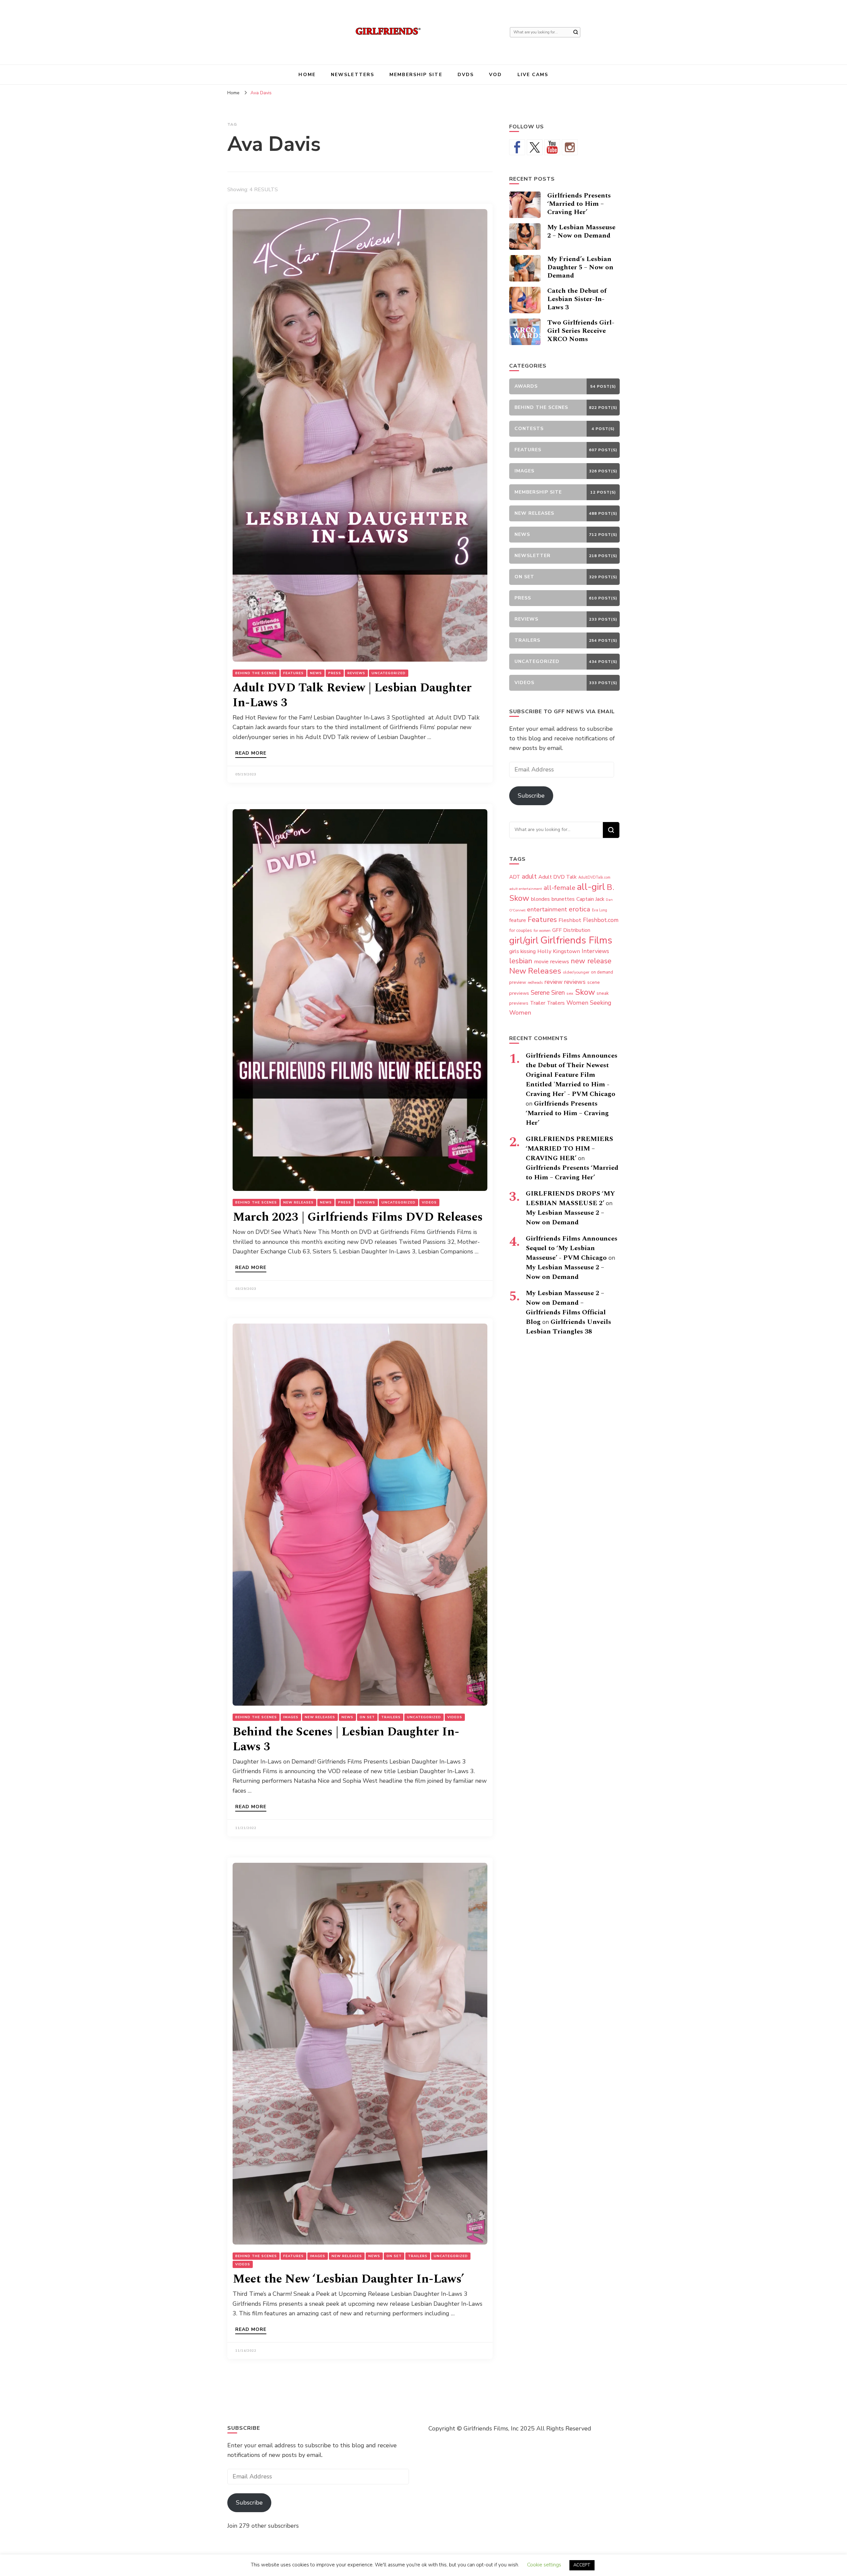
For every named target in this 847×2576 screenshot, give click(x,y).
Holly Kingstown (559, 951)
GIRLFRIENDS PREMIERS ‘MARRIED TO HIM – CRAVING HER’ (569, 1149)
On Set (367, 1717)
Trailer (538, 1003)
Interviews (595, 951)
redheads (535, 983)
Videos (429, 1202)
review (553, 982)
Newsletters (353, 75)
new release (591, 961)
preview (518, 982)
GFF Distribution (571, 930)
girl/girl (524, 940)
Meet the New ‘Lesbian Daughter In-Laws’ (348, 2279)
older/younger (576, 972)
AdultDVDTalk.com (594, 877)
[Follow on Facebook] (517, 147)
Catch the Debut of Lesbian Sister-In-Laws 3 (577, 299)
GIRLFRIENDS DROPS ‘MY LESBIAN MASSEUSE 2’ (570, 1198)
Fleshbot (570, 920)
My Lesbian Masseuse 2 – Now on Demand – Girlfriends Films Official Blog (566, 1308)
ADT (515, 877)
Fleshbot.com (601, 920)
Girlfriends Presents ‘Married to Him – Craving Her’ (579, 204)
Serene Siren (548, 993)
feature (518, 920)
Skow (585, 992)
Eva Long (600, 910)
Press (335, 673)
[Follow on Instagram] (570, 147)
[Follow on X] (535, 147)
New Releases (298, 1202)
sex (570, 993)
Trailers (391, 1717)
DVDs (466, 75)
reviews (575, 982)
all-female (559, 888)
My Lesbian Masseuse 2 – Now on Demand (581, 231)
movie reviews (552, 961)
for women (542, 931)
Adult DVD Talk (557, 877)
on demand (602, 972)
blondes (540, 899)
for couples (521, 930)
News (316, 673)
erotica (580, 909)
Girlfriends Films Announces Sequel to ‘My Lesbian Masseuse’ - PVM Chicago (572, 1248)
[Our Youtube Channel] (552, 147)
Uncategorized (389, 673)
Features (293, 673)
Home (307, 75)
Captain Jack (590, 899)
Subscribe (531, 796)
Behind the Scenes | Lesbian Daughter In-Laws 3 (346, 1739)
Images (291, 1717)
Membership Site (416, 75)
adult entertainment (526, 889)
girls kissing (522, 951)
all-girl (591, 887)
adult (529, 876)
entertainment (547, 909)
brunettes (563, 899)
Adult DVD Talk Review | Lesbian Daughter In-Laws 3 (352, 695)
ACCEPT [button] (582, 2565)
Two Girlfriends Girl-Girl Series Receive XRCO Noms (581, 331)
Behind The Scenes (256, 673)
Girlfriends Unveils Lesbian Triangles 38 (568, 1327)
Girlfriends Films (576, 940)
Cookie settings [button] (544, 2565)
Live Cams (533, 75)
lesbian (521, 961)
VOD (495, 75)
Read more (251, 754)
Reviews (356, 673)
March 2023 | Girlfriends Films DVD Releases (358, 1217)
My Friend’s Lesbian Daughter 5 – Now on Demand (580, 267)
